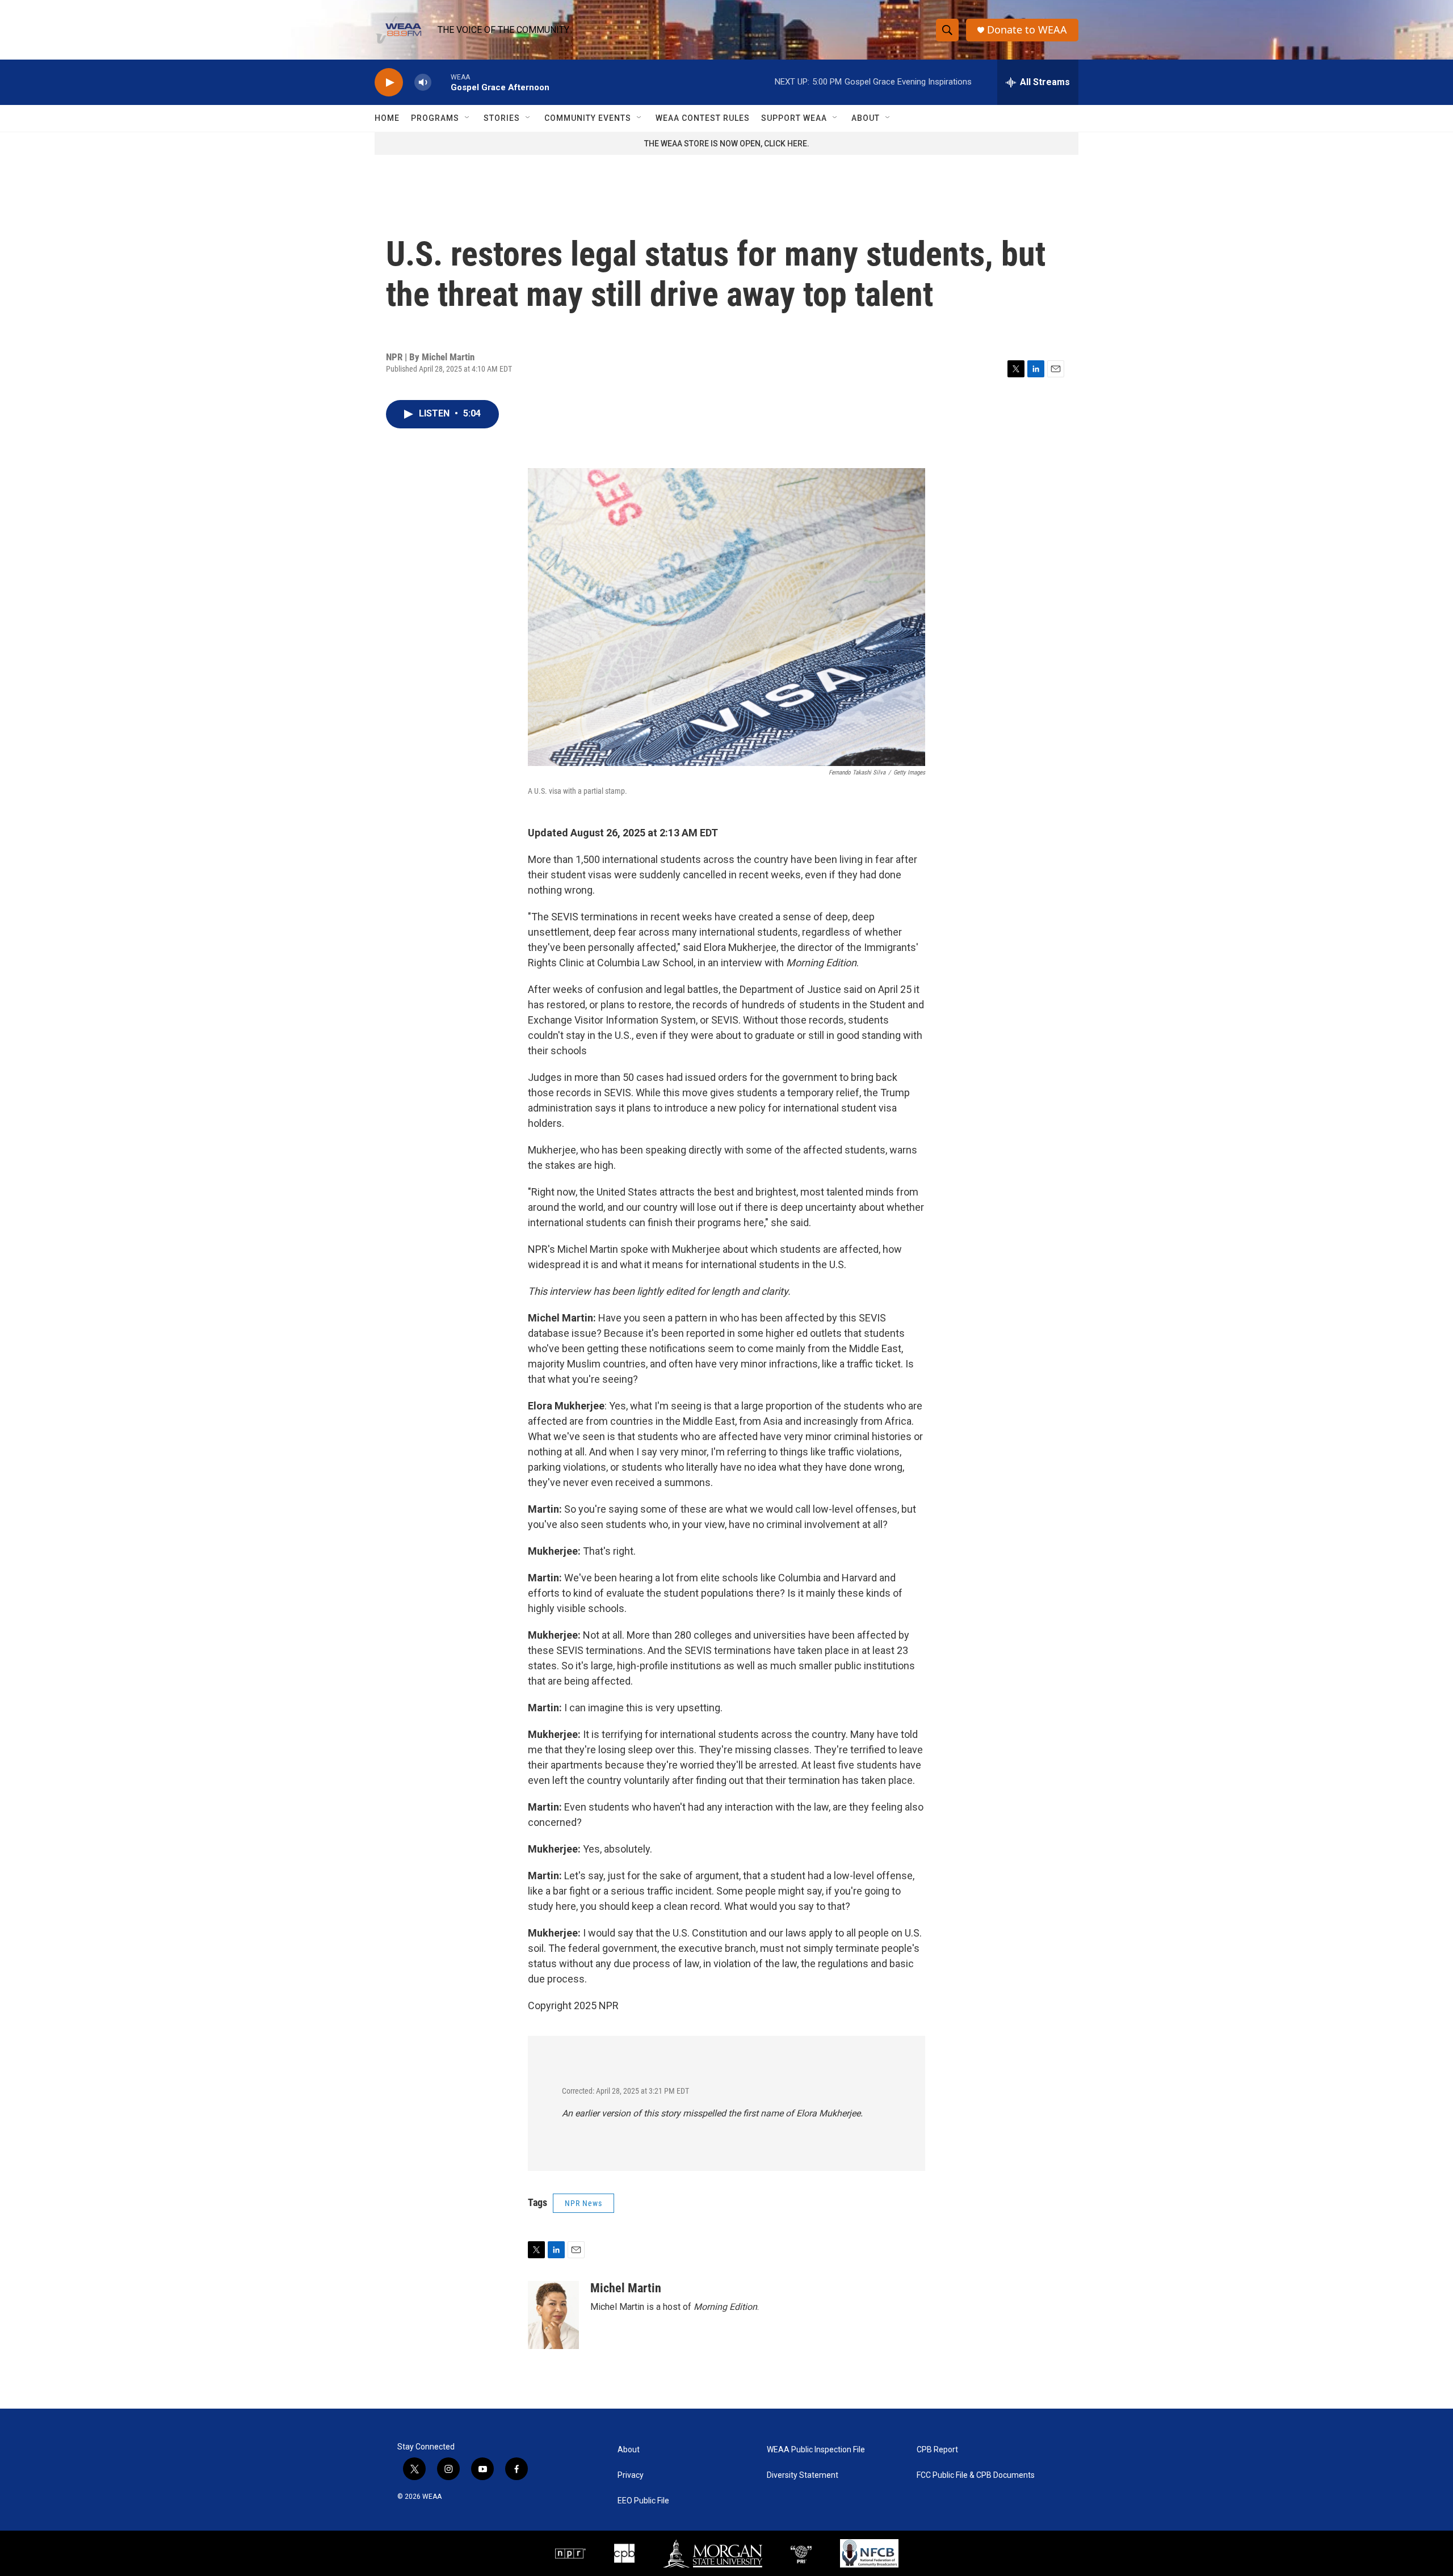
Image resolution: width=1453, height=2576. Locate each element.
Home (387, 118)
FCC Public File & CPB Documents (976, 2475)
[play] (389, 83)
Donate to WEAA (1027, 30)
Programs (435, 118)
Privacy (631, 2475)
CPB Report (937, 2450)
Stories (502, 118)
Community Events (588, 118)
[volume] (423, 83)
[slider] (441, 82)
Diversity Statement (803, 2475)
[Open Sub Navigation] (468, 118)
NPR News (583, 2203)
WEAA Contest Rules (703, 118)
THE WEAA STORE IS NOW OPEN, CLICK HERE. (727, 144)
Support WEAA (794, 118)
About (866, 118)
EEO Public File (643, 2501)
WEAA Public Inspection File (816, 2450)
